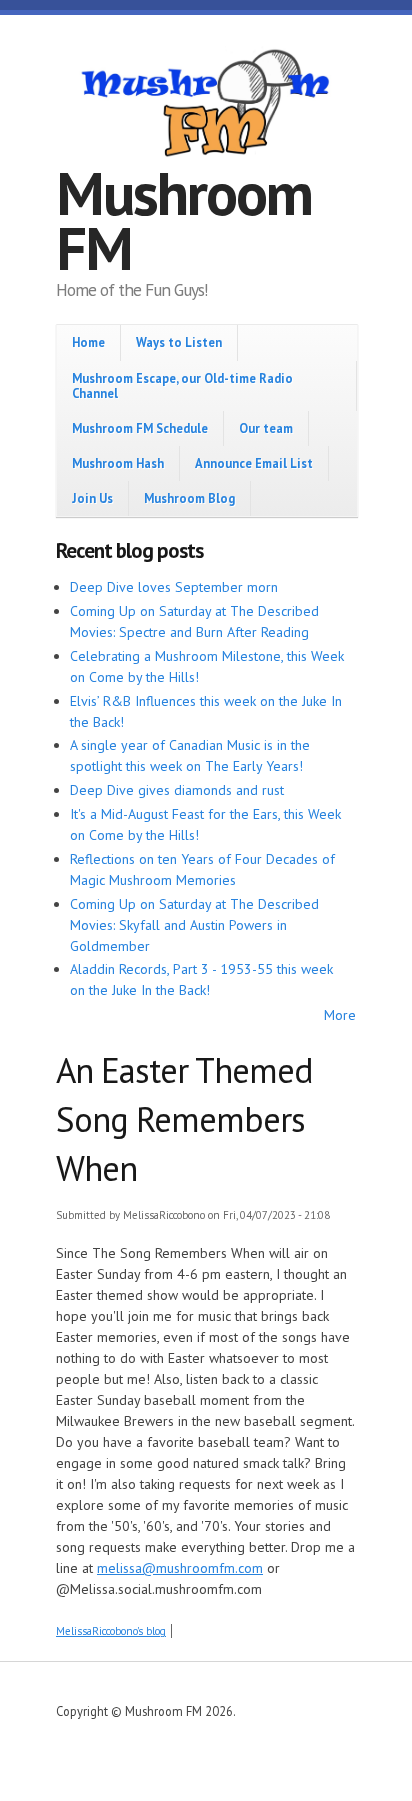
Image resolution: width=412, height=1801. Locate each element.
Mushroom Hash (118, 463)
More (340, 1015)
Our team (266, 428)
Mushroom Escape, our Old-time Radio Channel (182, 385)
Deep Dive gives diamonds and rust (177, 790)
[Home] (206, 106)
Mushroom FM (184, 220)
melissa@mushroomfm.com (180, 1568)
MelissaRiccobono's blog (111, 1631)
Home (88, 342)
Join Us (92, 498)
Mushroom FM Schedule (140, 428)
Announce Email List (254, 463)
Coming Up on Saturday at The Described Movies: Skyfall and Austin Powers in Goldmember (194, 925)
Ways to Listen (179, 342)
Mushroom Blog (189, 498)
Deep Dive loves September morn (174, 587)
